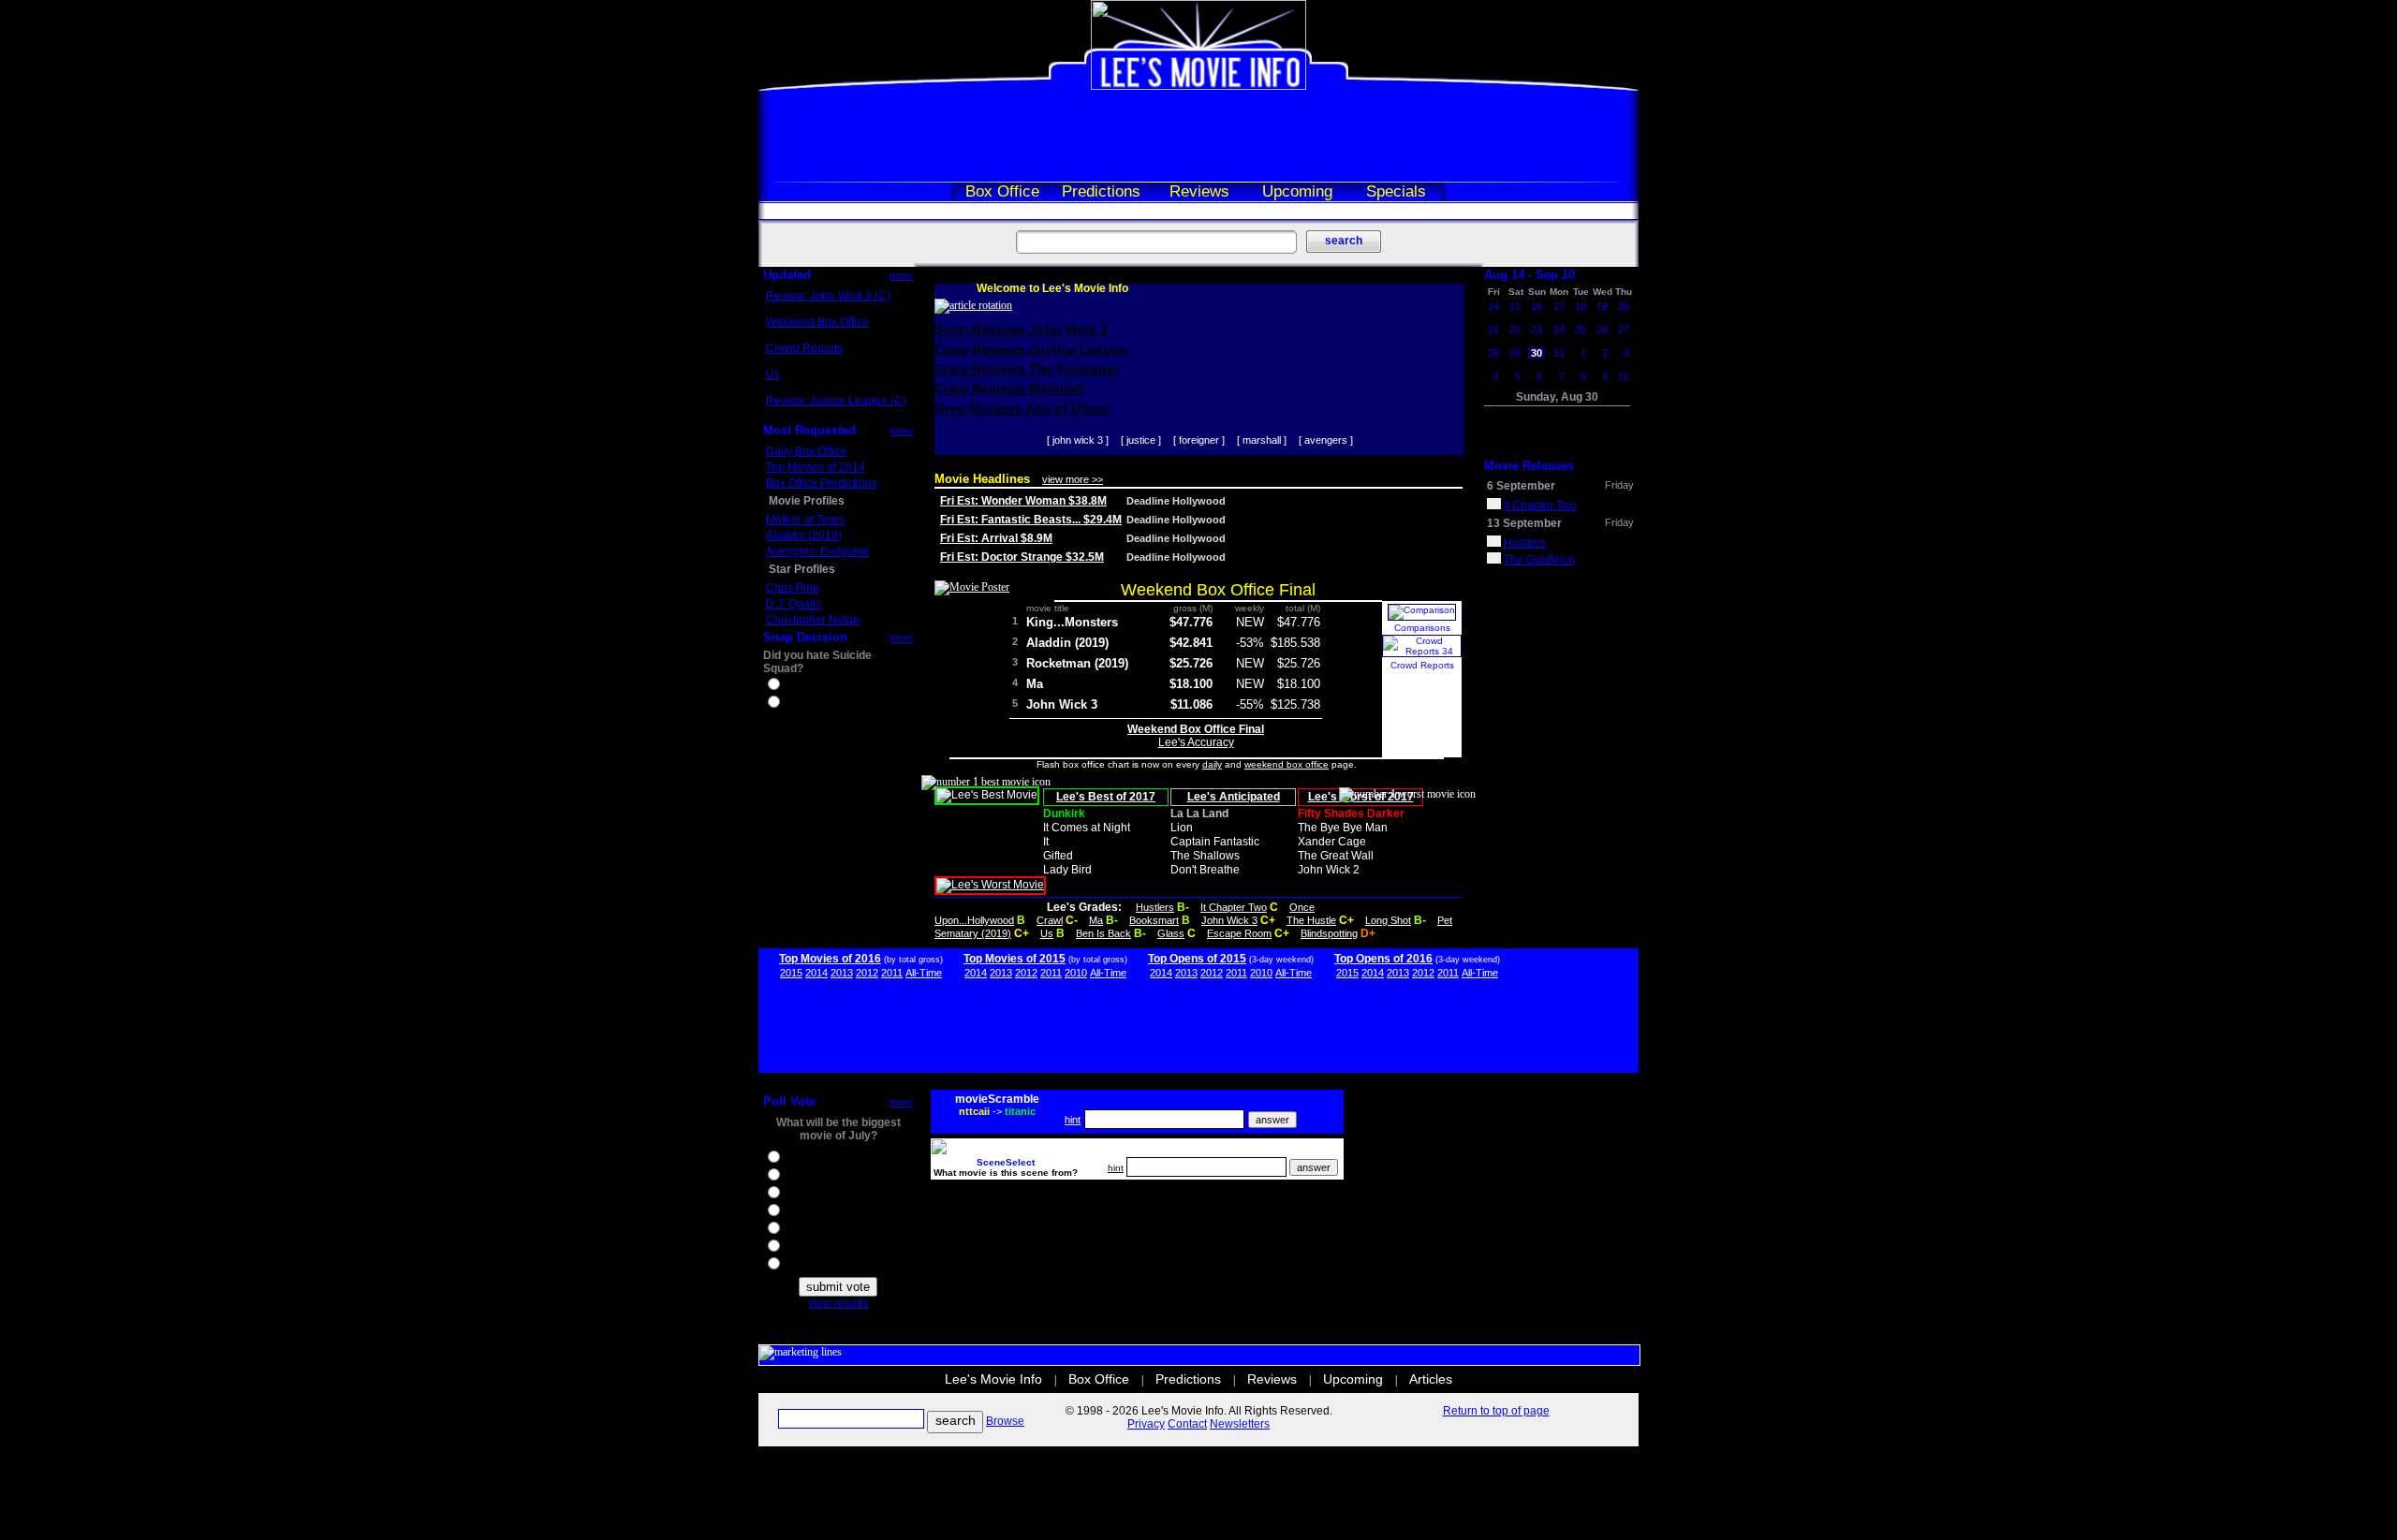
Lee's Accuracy (1196, 742)
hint (1073, 1120)
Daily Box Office (806, 451)
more (901, 275)
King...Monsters (1072, 622)
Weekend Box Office (817, 322)
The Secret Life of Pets (840, 1266)
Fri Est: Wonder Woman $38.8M (1023, 501)
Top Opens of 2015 (1197, 959)
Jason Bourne (818, 1195)
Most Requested (809, 430)
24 (1559, 330)
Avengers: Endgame (818, 551)
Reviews (1199, 191)
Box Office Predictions (822, 483)
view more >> (1073, 479)
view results (838, 1303)
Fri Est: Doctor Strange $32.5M (1022, 557)
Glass (1171, 933)
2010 (1076, 973)
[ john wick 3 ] (1078, 440)
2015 (791, 973)
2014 (816, 973)
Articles (1431, 1379)
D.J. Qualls (794, 604)
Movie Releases (1529, 466)
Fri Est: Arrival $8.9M (996, 538)
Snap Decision (805, 637)
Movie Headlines (982, 479)
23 (1537, 330)
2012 (867, 973)
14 (1493, 306)
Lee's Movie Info (993, 1379)
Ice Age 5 (806, 1177)
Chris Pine (793, 588)
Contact (1187, 1424)
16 (1537, 306)
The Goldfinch (1539, 560)
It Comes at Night (1087, 828)
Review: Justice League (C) (836, 401)
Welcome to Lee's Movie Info (1052, 288)
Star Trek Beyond (827, 1212)
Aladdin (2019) (804, 535)
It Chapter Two (1234, 907)
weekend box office (1287, 764)
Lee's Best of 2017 (1106, 797)
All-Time (924, 973)
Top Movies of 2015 (1015, 959)
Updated (787, 275)
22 (1515, 330)
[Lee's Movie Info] (1198, 86)
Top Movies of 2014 (816, 467)
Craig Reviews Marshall (1009, 389)
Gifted (1058, 856)
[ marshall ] (1262, 440)
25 (1581, 330)
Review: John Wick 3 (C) (828, 296)
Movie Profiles (807, 501)
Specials (1396, 191)
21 (1493, 330)
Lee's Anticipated (1234, 797)
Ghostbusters (816, 1159)
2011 (892, 973)
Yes (792, 686)
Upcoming (1297, 191)
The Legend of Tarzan (838, 1248)
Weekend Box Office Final (1218, 590)
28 (1493, 353)
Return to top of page (1496, 1411)
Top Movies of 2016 (830, 959)
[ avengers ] (1326, 440)
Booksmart (1154, 920)
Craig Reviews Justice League (1031, 349)
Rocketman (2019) (1077, 663)
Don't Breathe (1205, 870)
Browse (1005, 1421)
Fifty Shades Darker (1351, 814)
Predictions (1101, 191)
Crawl (1050, 920)
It (1046, 842)
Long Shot (1388, 920)
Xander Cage (1332, 842)
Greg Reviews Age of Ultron (1022, 408)
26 (1602, 330)
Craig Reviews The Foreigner (1027, 369)
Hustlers (1155, 907)
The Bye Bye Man (1343, 828)
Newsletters (1240, 1424)
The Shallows (1205, 856)
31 (1559, 353)
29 (1515, 353)
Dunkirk (1064, 814)
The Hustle (1311, 920)
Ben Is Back (1103, 933)
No (790, 704)
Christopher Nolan (813, 620)
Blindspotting (1329, 933)
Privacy (1146, 1424)
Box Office (1002, 191)
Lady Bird (1067, 870)
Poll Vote (789, 1101)
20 (1624, 306)
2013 (842, 973)
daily (1212, 764)
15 (1515, 306)
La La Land (1199, 814)
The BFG (805, 1230)
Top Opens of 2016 (1383, 959)
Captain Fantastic (1215, 842)
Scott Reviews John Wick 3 (1021, 330)
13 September (1524, 523)
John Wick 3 (1062, 704)
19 (1602, 306)
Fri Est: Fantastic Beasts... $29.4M (1031, 520)
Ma (1035, 684)
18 (1581, 306)
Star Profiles (802, 569)
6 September (1521, 486)
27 (1624, 330)
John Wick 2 (1329, 870)
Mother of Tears (805, 520)
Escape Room (1239, 933)
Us (773, 374)
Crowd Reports (804, 348)
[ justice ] (1141, 440)
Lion (1182, 828)
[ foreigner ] (1199, 440)
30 (1537, 353)
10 (1624, 376)
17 (1559, 306)
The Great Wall (1336, 856)
